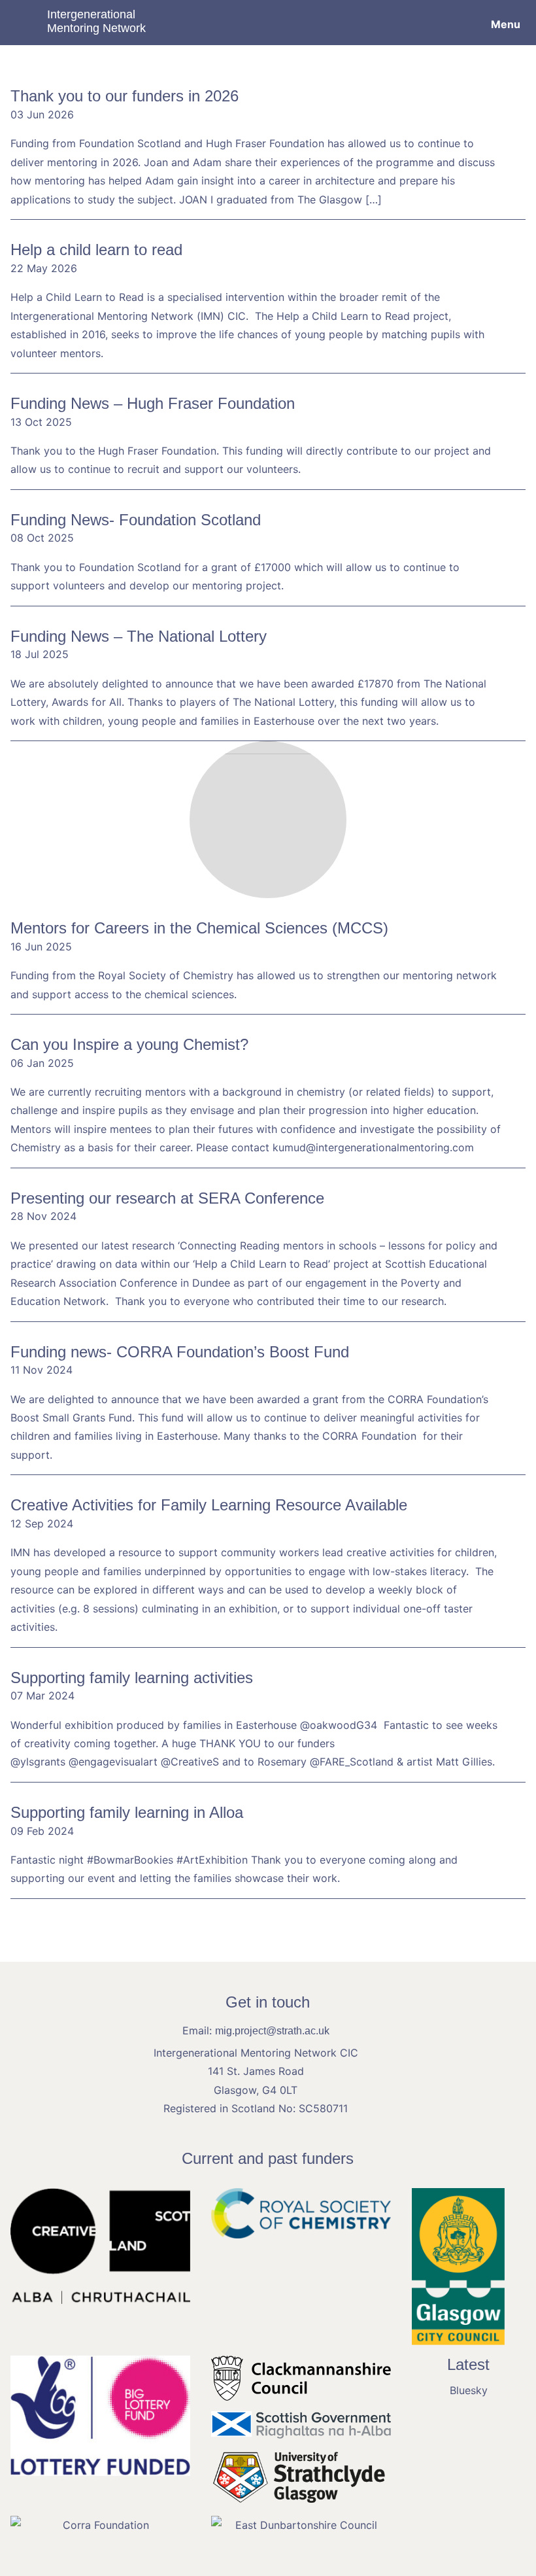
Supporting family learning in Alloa (127, 1812)
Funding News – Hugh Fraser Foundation (153, 403)
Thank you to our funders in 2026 (125, 96)
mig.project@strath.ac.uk (272, 2031)
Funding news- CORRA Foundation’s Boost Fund (180, 1352)
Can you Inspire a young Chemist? (129, 1044)
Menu (506, 24)
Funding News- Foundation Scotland (136, 520)
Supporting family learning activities (132, 1678)
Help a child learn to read (96, 250)
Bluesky (469, 2390)
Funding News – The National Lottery (139, 636)
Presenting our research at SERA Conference (167, 1198)
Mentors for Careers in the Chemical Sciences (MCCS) (199, 928)
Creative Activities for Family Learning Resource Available (209, 1505)
